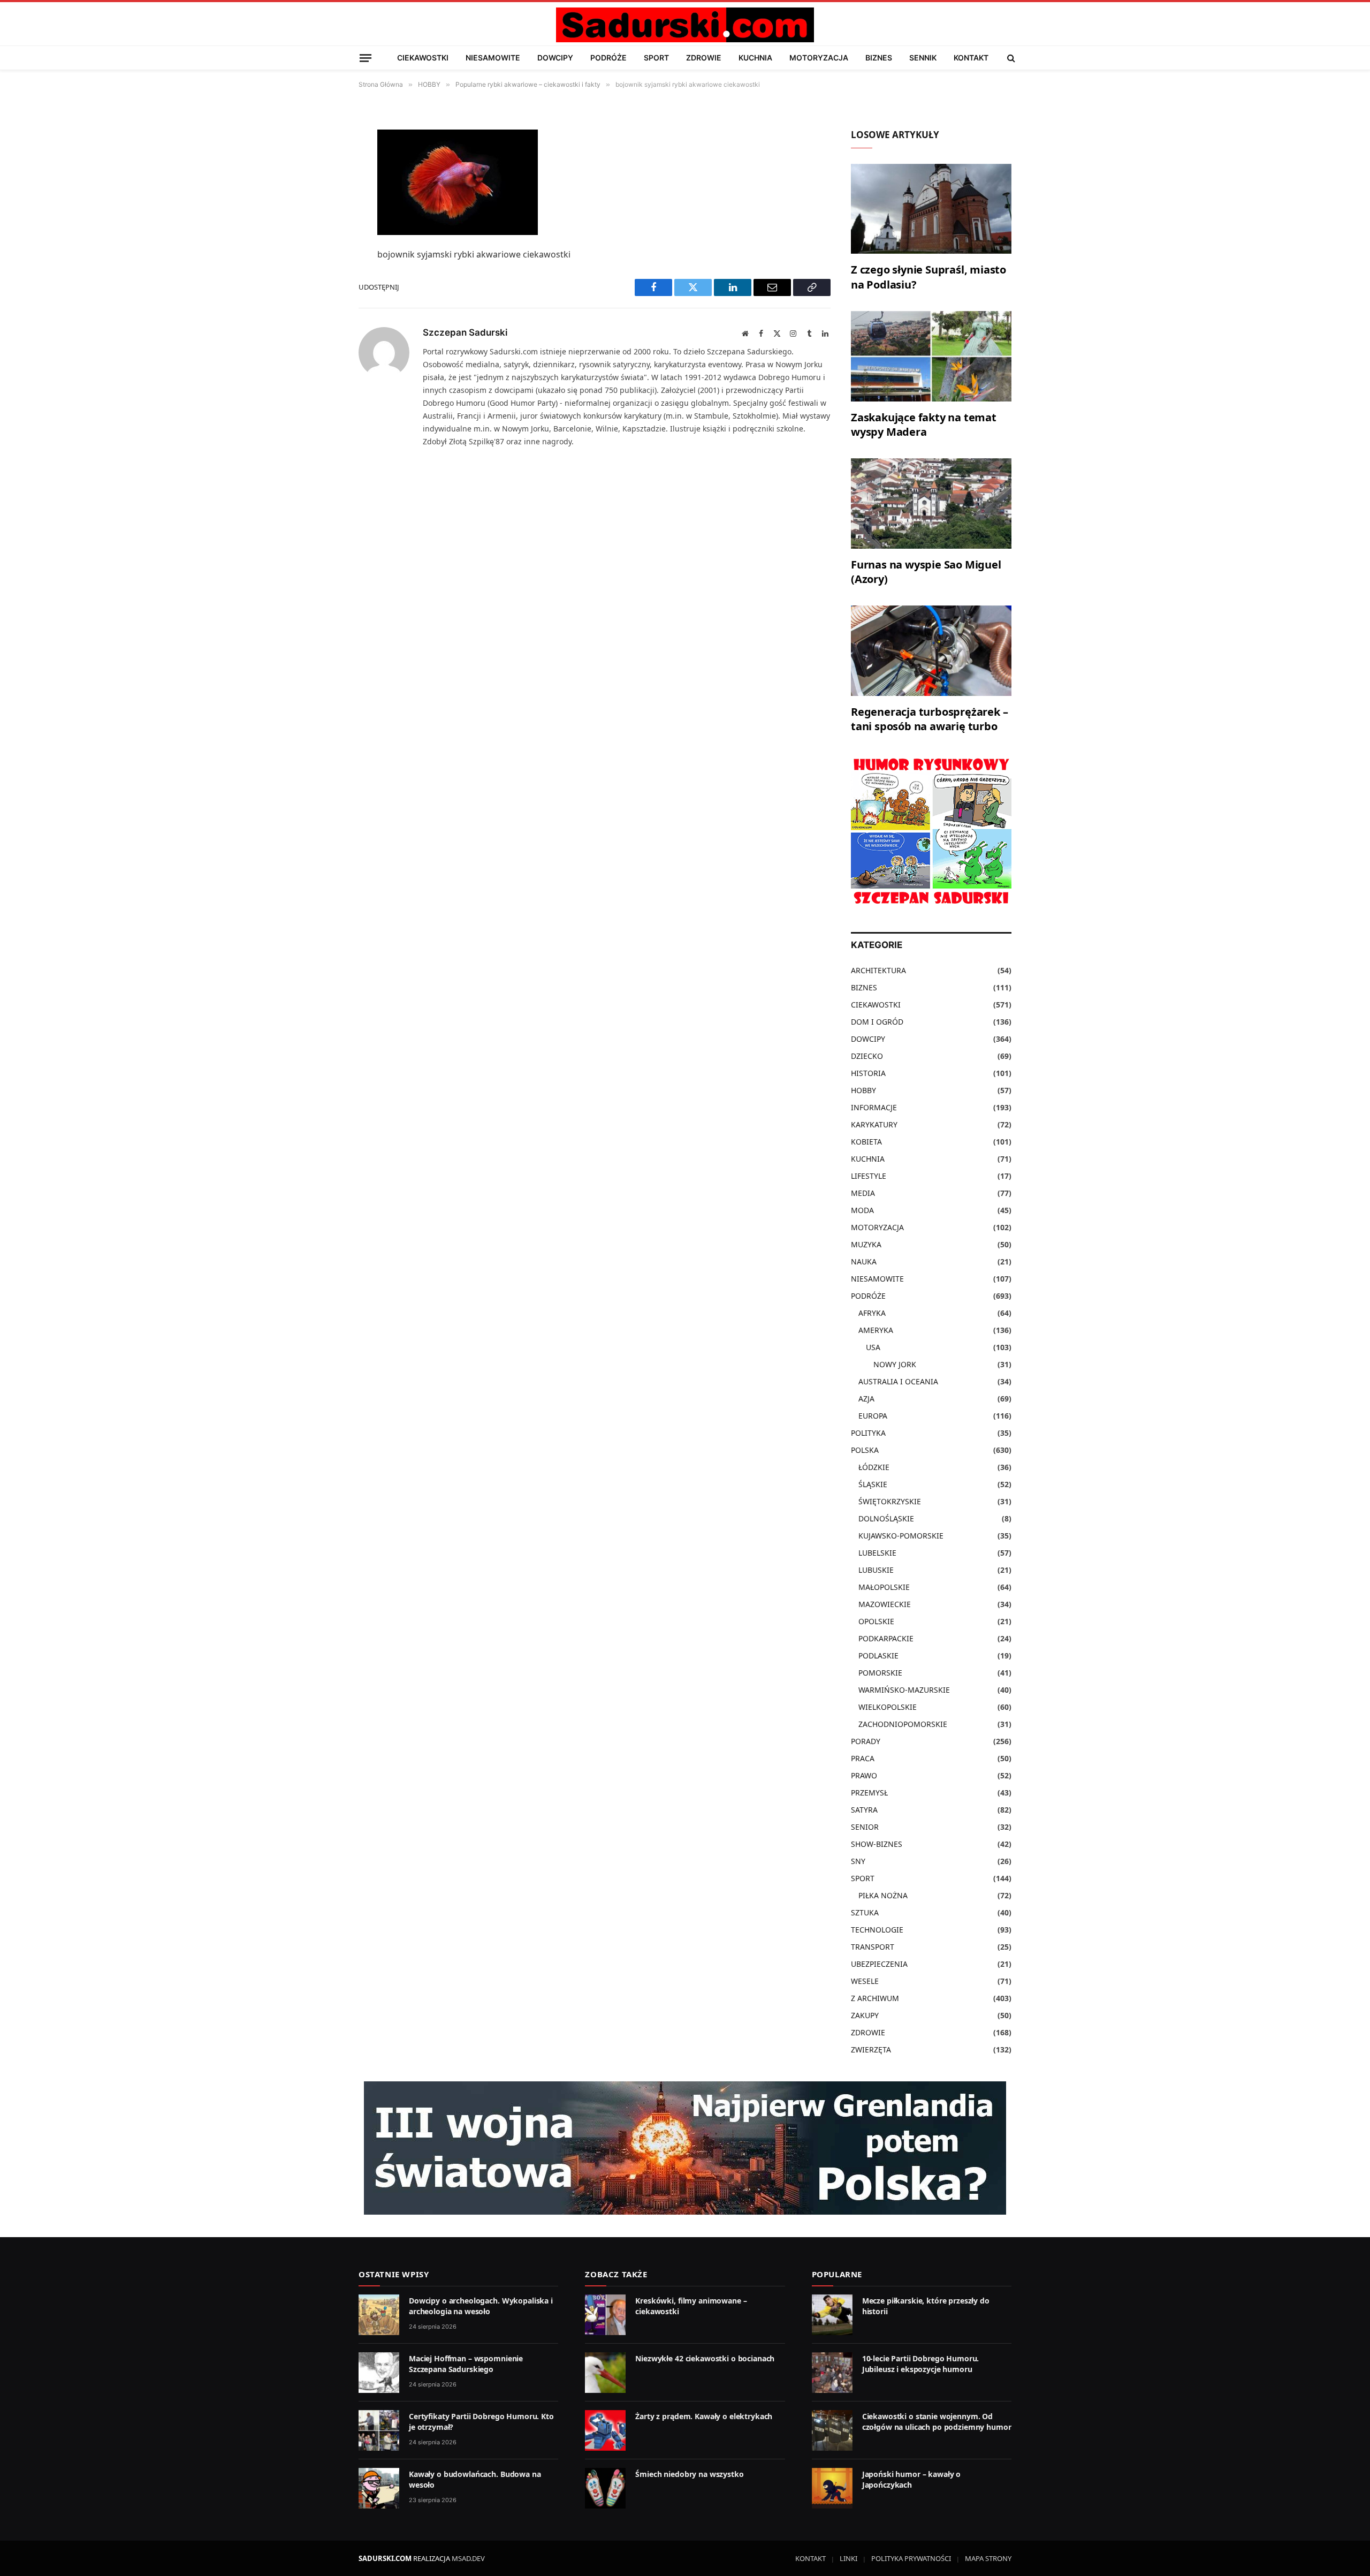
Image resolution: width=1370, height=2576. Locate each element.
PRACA (863, 1758)
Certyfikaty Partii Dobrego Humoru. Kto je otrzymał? (481, 2422)
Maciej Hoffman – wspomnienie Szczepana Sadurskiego (466, 2364)
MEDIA (863, 1193)
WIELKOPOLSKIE (888, 1707)
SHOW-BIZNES (877, 1844)
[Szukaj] (1010, 58)
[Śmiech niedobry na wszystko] (605, 2488)
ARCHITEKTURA (878, 970)
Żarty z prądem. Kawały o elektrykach (704, 2416)
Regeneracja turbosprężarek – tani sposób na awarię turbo (929, 719)
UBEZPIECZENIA (879, 1964)
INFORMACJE (874, 1107)
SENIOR (865, 1827)
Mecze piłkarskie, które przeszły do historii (926, 2306)
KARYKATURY (874, 1124)
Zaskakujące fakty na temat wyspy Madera (924, 425)
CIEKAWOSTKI (423, 58)
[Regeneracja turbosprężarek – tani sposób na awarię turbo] (931, 651)
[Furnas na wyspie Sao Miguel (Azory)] (931, 503)
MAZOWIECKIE (885, 1604)
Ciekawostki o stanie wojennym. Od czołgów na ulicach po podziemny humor (937, 2422)
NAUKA (864, 1262)
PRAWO (864, 1775)
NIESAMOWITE (493, 58)
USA (873, 1347)
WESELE (865, 1981)
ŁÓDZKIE (874, 1467)
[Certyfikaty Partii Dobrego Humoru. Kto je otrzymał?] (379, 2430)
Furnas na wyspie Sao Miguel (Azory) (926, 572)
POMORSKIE (880, 1673)
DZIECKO (867, 1056)
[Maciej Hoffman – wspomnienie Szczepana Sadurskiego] (379, 2373)
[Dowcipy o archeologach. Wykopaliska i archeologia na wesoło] (379, 2315)
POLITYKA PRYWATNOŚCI (911, 2558)
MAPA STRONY (988, 2558)
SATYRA (864, 1810)
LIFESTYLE (869, 1176)
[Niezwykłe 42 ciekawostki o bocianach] (605, 2373)
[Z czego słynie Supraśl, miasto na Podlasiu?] (931, 209)
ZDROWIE (704, 58)
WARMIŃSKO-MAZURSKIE (904, 1690)
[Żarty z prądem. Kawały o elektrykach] (605, 2430)
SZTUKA (865, 1912)
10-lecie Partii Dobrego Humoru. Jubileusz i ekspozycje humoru (921, 2364)
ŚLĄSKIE (873, 1484)
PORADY (866, 1741)
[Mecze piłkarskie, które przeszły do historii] (832, 2315)
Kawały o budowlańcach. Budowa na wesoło (475, 2479)
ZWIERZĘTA (871, 2050)
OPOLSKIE (876, 1621)
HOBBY (863, 1090)
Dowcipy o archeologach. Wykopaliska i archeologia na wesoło (481, 2306)
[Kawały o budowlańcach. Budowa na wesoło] (379, 2488)
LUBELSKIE (877, 1553)
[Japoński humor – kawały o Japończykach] (832, 2488)
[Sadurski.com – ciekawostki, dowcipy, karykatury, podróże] (685, 25)
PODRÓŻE (608, 58)
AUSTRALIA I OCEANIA (898, 1381)
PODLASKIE (878, 1656)
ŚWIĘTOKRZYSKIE (890, 1501)
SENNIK (923, 58)
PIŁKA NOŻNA (883, 1895)
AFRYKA (872, 1313)
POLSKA (865, 1450)
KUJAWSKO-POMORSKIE (901, 1536)
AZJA (866, 1399)
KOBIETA (866, 1142)
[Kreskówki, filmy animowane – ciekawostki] (605, 2315)
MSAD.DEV (468, 2558)
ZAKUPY (865, 2015)
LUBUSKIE (876, 1570)
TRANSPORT (873, 1947)
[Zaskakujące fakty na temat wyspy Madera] (931, 356)
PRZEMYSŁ (869, 1793)
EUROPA (873, 1416)
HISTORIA (868, 1073)
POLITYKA (868, 1433)
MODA (862, 1210)
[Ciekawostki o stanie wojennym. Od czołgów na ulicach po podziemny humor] (832, 2430)
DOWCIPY (555, 58)
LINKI (848, 2558)
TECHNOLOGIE (877, 1930)
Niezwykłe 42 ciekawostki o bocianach (705, 2358)
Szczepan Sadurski (465, 332)
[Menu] (366, 58)
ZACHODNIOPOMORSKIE (903, 1724)
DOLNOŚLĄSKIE (886, 1518)
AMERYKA (876, 1330)
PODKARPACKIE (886, 1638)
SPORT (656, 58)
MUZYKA (866, 1244)
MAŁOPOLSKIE (884, 1587)
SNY (858, 1861)
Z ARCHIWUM (875, 1998)
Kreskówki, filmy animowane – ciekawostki (691, 2306)
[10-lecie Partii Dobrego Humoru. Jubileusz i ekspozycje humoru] (832, 2373)
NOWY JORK (895, 1364)
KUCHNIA (755, 58)
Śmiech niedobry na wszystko (689, 2474)
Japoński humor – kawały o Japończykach (912, 2479)
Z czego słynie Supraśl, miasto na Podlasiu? (928, 277)
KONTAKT (971, 58)
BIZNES (879, 58)
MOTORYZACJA (819, 58)
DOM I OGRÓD (877, 1022)
